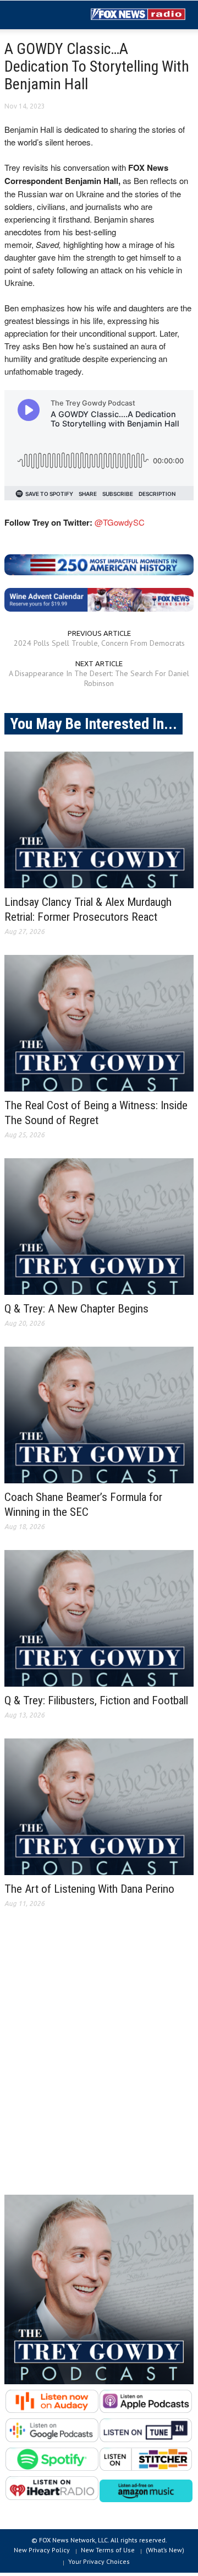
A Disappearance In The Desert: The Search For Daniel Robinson (99, 678)
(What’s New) (165, 2550)
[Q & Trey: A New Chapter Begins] (99, 1227)
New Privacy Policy (42, 2550)
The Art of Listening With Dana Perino (89, 1889)
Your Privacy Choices (99, 2561)
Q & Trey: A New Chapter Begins (76, 1309)
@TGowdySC (120, 522)
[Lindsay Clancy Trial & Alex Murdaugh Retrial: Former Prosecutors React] (99, 820)
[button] (42, 15)
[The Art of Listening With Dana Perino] (99, 1807)
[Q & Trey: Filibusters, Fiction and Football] (99, 1618)
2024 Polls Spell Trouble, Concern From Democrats (99, 643)
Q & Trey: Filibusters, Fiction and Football (96, 1700)
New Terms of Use (108, 2550)
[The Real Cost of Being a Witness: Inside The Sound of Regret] (99, 1023)
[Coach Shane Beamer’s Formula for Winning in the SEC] (99, 1415)
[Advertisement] (99, 2060)
